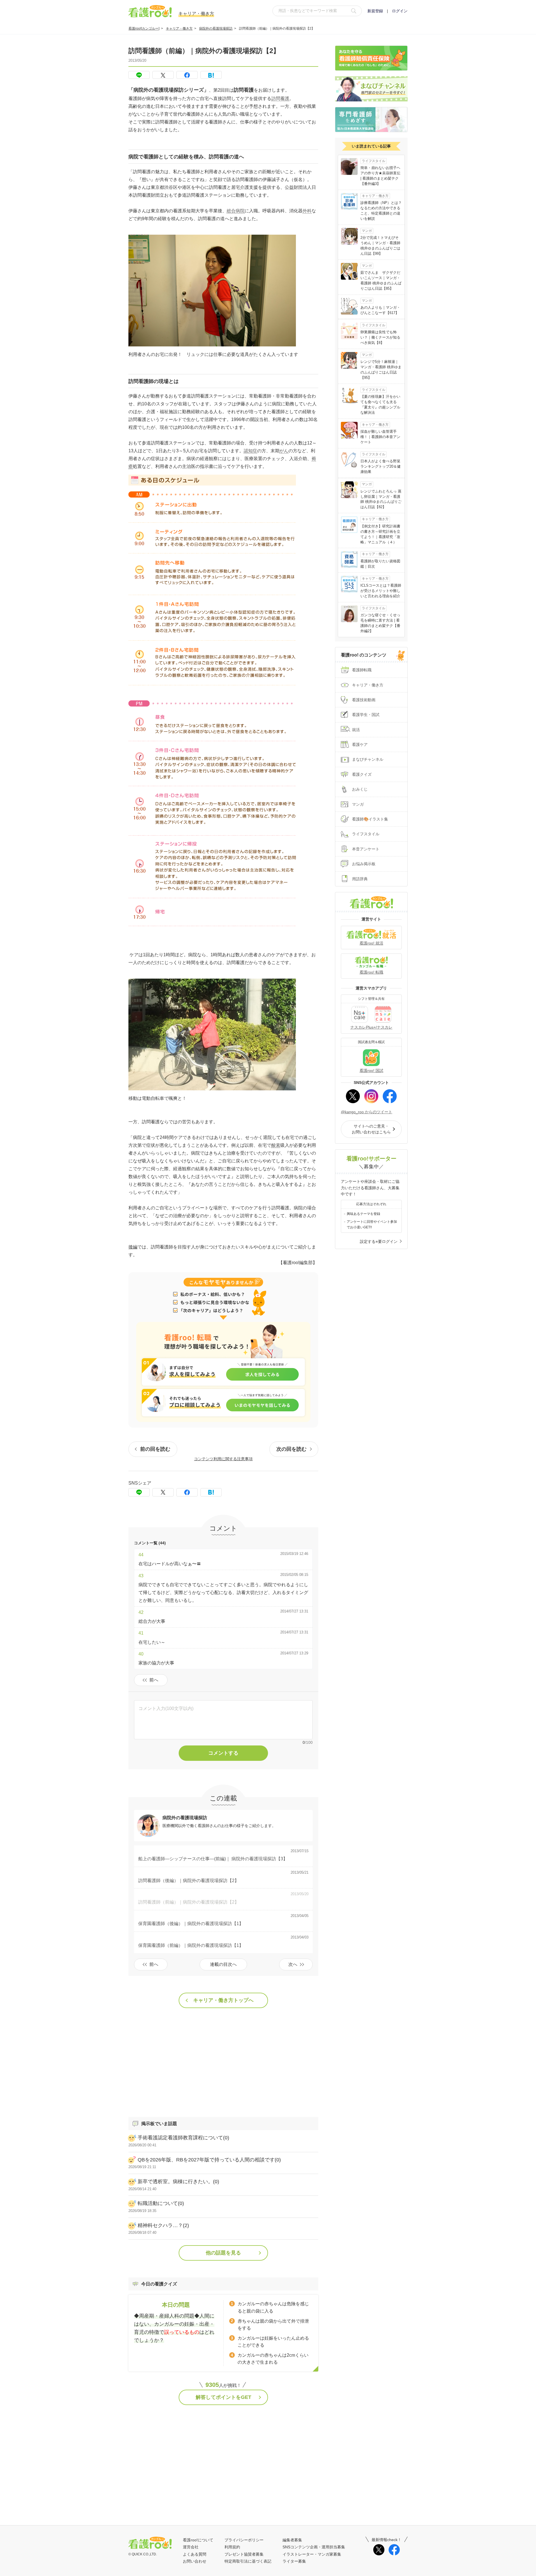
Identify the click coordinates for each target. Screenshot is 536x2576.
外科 (307, 211)
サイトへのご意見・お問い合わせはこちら (371, 1129)
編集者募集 (292, 2540)
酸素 (276, 1145)
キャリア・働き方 (179, 28)
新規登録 (375, 11)
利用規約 (232, 2547)
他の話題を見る (223, 2253)
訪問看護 (280, 98)
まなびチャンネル (368, 759)
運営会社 (191, 2547)
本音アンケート (366, 849)
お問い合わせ (195, 2561)
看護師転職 (362, 670)
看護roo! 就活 (371, 943)
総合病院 (236, 211)
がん (284, 451)
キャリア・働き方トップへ (223, 2000)
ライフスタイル (366, 834)
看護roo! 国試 (371, 1071)
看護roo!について (198, 2540)
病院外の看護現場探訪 (216, 28)
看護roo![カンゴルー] (144, 28)
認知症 (250, 451)
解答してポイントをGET (223, 2397)
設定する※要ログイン (379, 1241)
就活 (356, 730)
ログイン (400, 11)
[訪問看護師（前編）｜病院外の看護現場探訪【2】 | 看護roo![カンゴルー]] (211, 75)
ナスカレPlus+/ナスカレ (371, 1027)
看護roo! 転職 (371, 972)
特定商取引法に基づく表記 (248, 2561)
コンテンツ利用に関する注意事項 (223, 1459)
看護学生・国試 (366, 715)
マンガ (358, 804)
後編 (133, 1247)
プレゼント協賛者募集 (244, 2554)
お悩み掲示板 (364, 864)
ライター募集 (294, 2561)
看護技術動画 (364, 700)
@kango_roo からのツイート (367, 1112)
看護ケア (360, 745)
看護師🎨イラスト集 (370, 819)
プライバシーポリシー (244, 2540)
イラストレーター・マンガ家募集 (312, 2554)
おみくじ (360, 789)
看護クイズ (362, 774)
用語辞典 (360, 879)
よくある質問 (195, 2554)
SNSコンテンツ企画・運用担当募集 (314, 2547)
